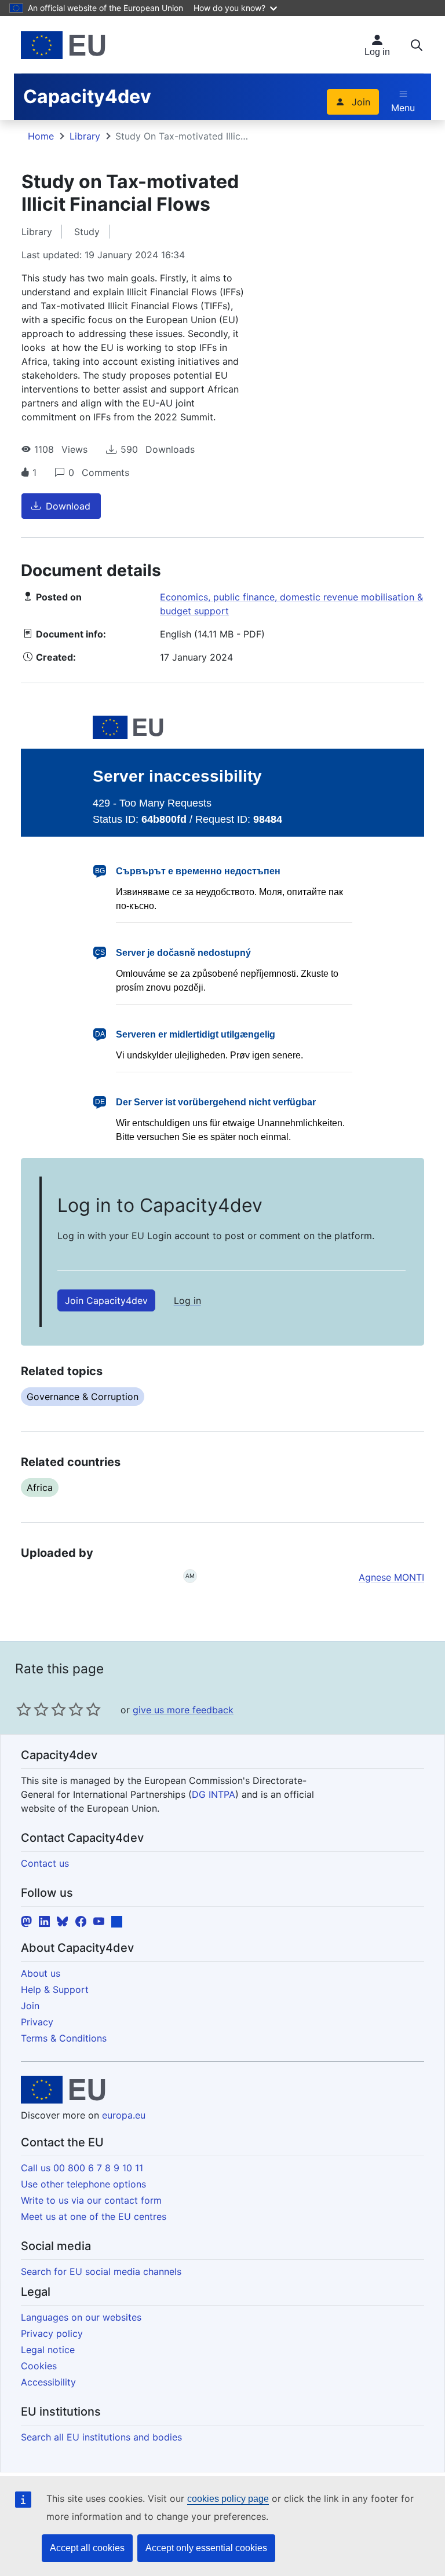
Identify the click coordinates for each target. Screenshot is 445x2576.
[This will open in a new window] (63, 45)
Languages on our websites (81, 2317)
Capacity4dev (87, 96)
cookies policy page (228, 2499)
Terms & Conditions (64, 2038)
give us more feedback (183, 1710)
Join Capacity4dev (106, 1300)
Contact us (45, 1863)
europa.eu (124, 2115)
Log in (187, 1300)
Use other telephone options (83, 2184)
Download (68, 506)
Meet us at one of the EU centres (94, 2216)
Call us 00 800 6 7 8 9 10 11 (82, 2168)
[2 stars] (32, 1709)
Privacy (37, 2022)
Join (361, 102)
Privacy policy (52, 2333)
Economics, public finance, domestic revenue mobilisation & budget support (291, 604)
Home (41, 136)
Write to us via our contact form (91, 2200)
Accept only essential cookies (206, 2548)
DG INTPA (214, 1794)
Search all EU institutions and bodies (101, 2437)
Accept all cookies (87, 2548)
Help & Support (55, 1989)
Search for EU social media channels (101, 2271)
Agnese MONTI (391, 1577)
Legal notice (48, 2350)
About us (41, 1973)
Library (85, 136)
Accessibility (48, 2382)
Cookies (39, 2366)
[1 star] (24, 1709)
